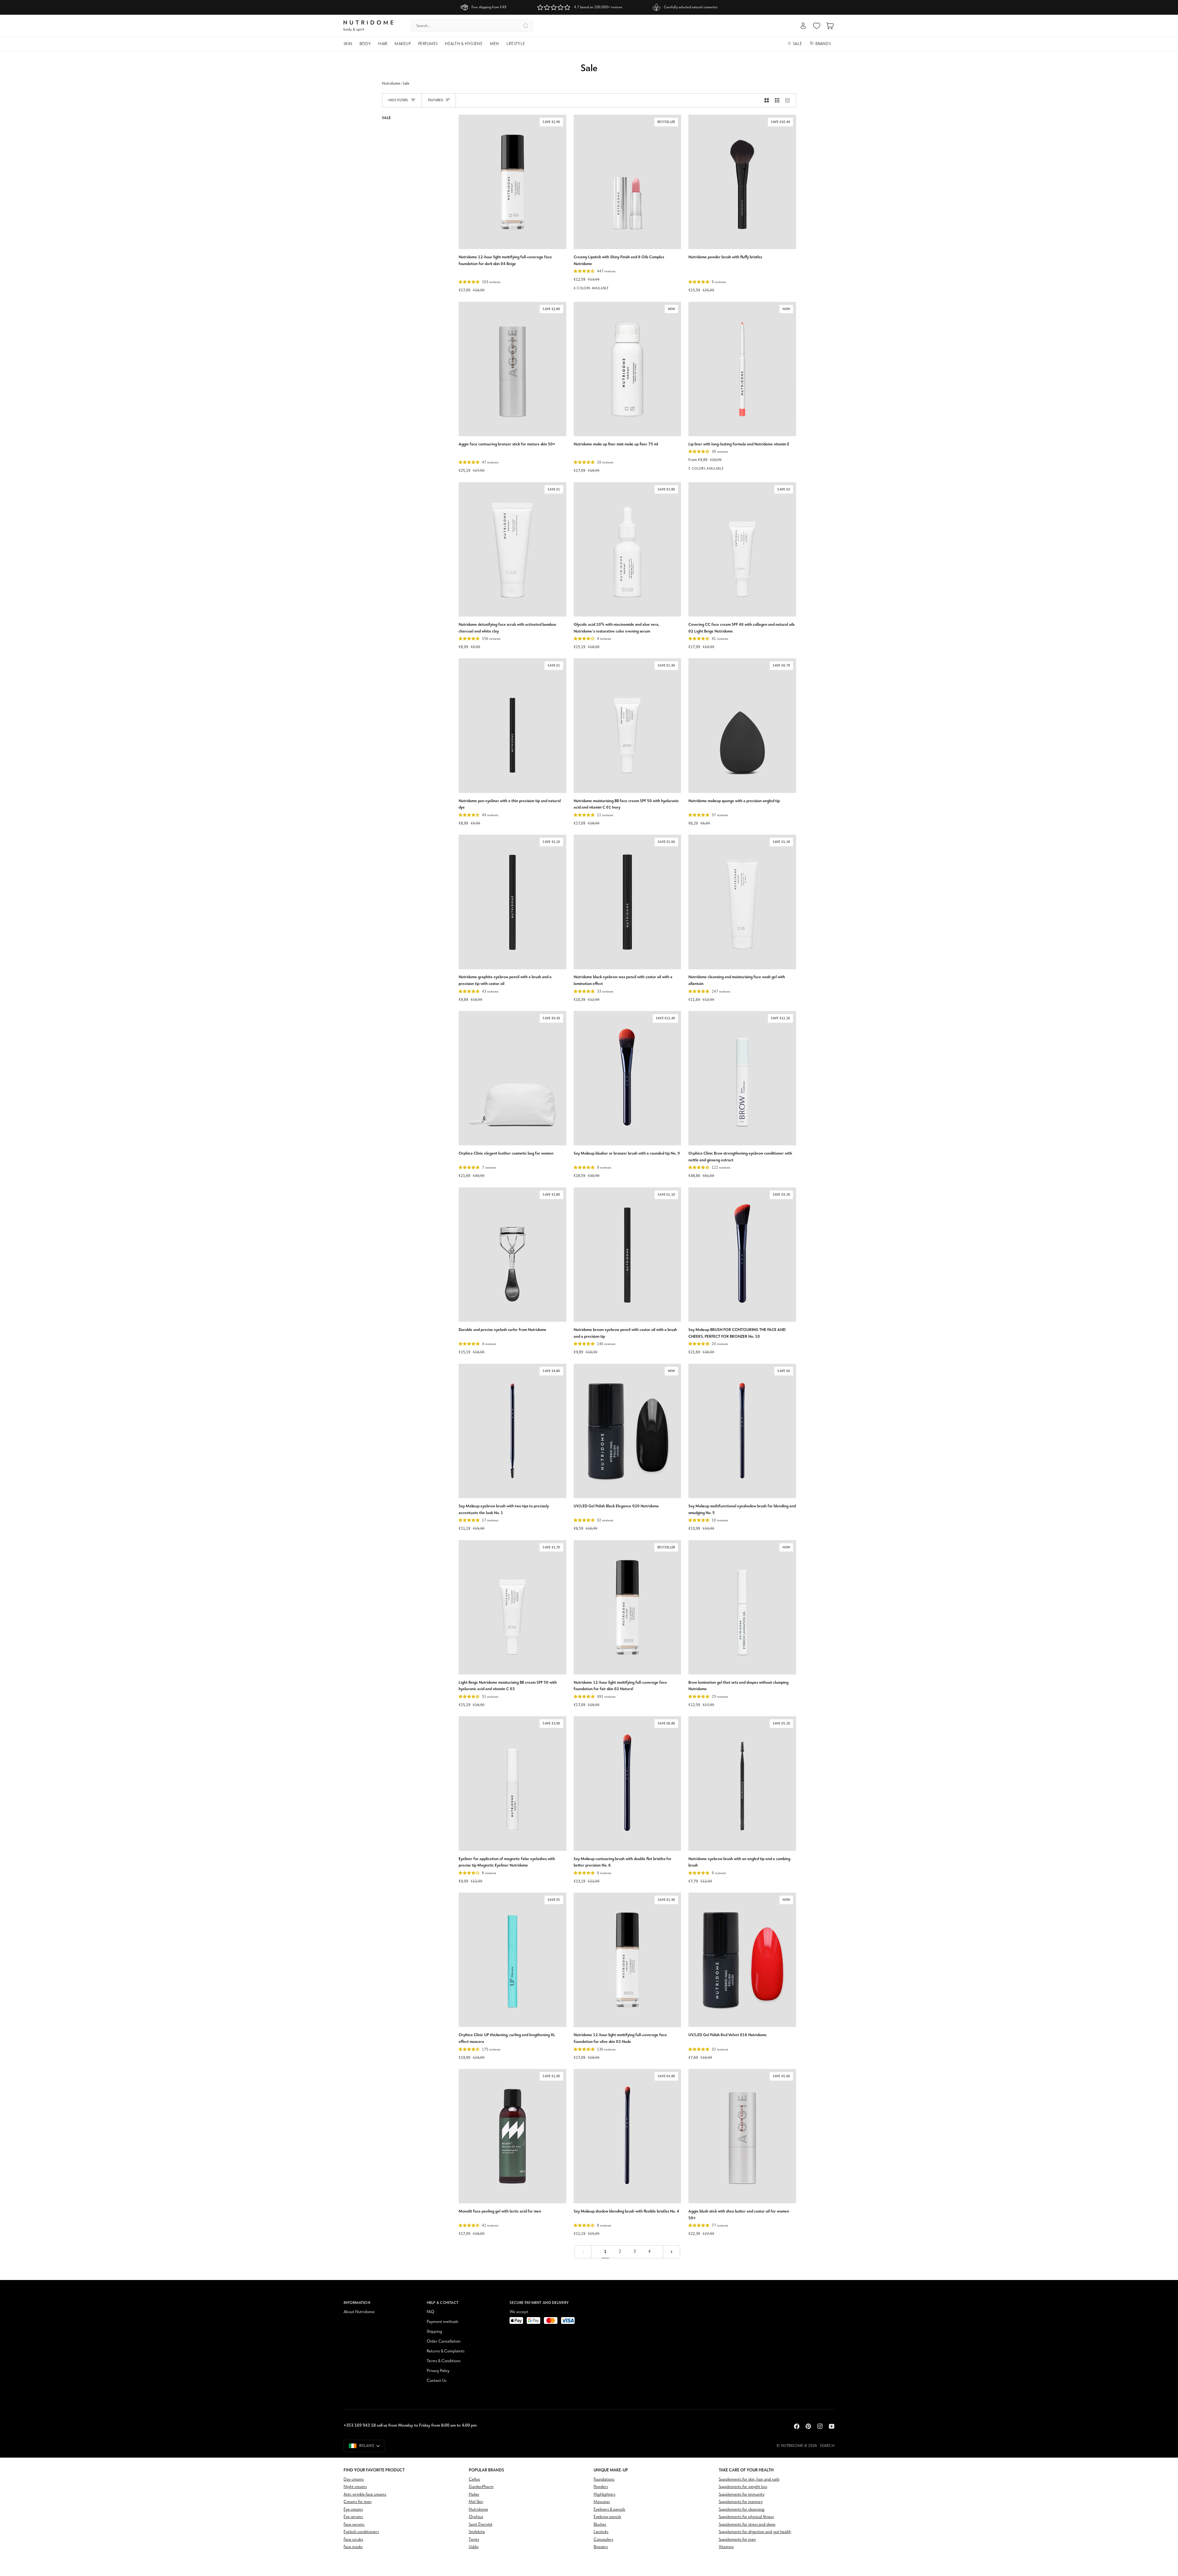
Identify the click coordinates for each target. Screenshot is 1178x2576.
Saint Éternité (481, 2525)
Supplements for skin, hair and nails (749, 2480)
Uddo (474, 2547)
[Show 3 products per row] (777, 100)
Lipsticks (601, 2532)
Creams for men (358, 2502)
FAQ (430, 2312)
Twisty (474, 2540)
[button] (350, 44)
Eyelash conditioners (361, 2532)
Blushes (600, 2525)
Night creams (355, 2487)
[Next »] (672, 2252)
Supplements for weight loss (743, 2487)
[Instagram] (820, 2426)
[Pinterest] (808, 2426)
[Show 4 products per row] (789, 100)
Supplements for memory (741, 2502)
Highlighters (604, 2495)
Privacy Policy (438, 2371)
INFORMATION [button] (357, 2303)
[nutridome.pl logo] (368, 26)
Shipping (434, 2332)
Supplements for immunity (742, 2495)
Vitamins (726, 2547)
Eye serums (353, 2517)
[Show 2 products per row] (767, 100)
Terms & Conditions (444, 2361)
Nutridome (391, 84)
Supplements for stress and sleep (747, 2525)
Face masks (353, 2547)
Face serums (354, 2525)
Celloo (474, 2480)
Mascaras (602, 2502)
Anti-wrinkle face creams (365, 2495)
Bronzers (601, 2547)
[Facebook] (797, 2426)
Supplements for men (737, 2540)
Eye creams (353, 2510)
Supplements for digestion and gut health (755, 2532)
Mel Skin (476, 2502)
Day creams (354, 2480)
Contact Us (437, 2381)
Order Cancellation (444, 2341)
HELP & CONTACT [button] (443, 2303)
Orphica (476, 2517)
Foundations (604, 2480)
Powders (601, 2487)
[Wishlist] (817, 26)
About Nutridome (359, 2312)
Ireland (367, 2446)
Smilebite (477, 2532)
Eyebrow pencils (607, 2517)
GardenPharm (481, 2487)
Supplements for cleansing (742, 2510)
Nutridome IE (794, 2446)
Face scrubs (353, 2540)
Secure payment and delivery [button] (539, 2303)
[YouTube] (832, 2426)
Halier (474, 2495)
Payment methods (443, 2322)
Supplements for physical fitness (746, 2517)
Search (827, 2446)
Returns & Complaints (446, 2351)
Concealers (603, 2540)
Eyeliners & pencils (609, 2510)
